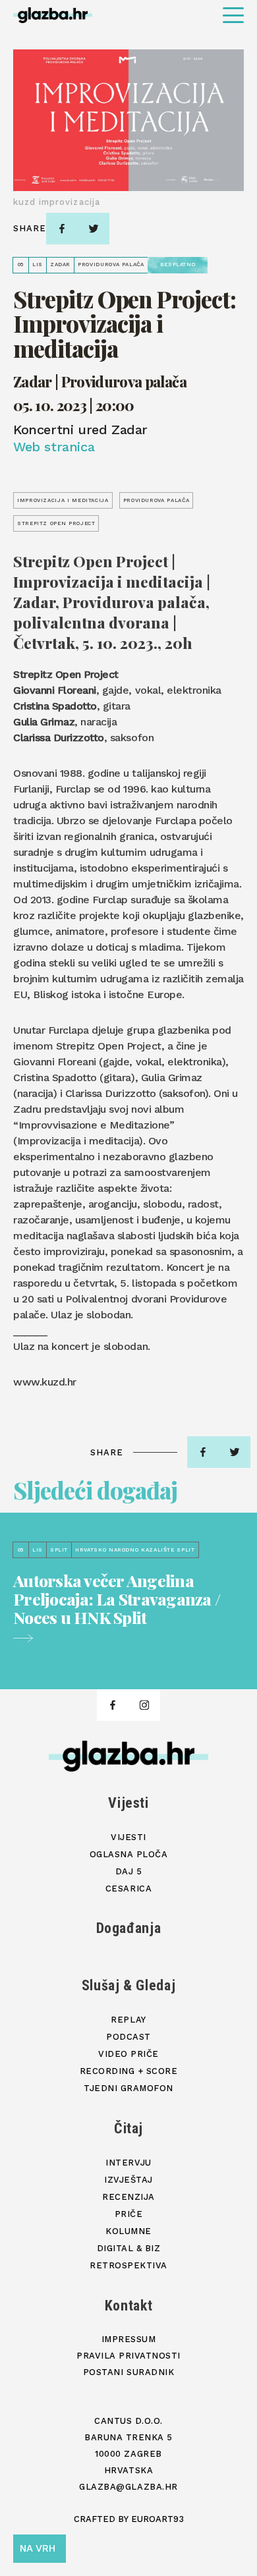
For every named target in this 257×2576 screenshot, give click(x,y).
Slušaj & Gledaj (129, 1985)
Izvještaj (128, 2180)
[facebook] (62, 229)
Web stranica (54, 447)
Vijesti (128, 1803)
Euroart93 (157, 2519)
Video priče (128, 2054)
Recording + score (129, 2071)
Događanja (129, 1928)
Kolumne (128, 2231)
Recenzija (128, 2197)
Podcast (128, 2037)
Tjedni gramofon (128, 2088)
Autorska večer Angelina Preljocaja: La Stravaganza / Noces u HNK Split (117, 1600)
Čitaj (128, 2128)
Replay (128, 2020)
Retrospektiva (128, 2265)
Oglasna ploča (129, 1854)
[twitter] (94, 229)
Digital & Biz (129, 2248)
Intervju (128, 2163)
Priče (129, 2214)
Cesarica (128, 1889)
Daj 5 (129, 1871)
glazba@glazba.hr (128, 2487)
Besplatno (178, 265)
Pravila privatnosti (128, 2356)
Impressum (129, 2339)
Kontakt (129, 2306)
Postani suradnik (128, 2372)
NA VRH (38, 2548)
